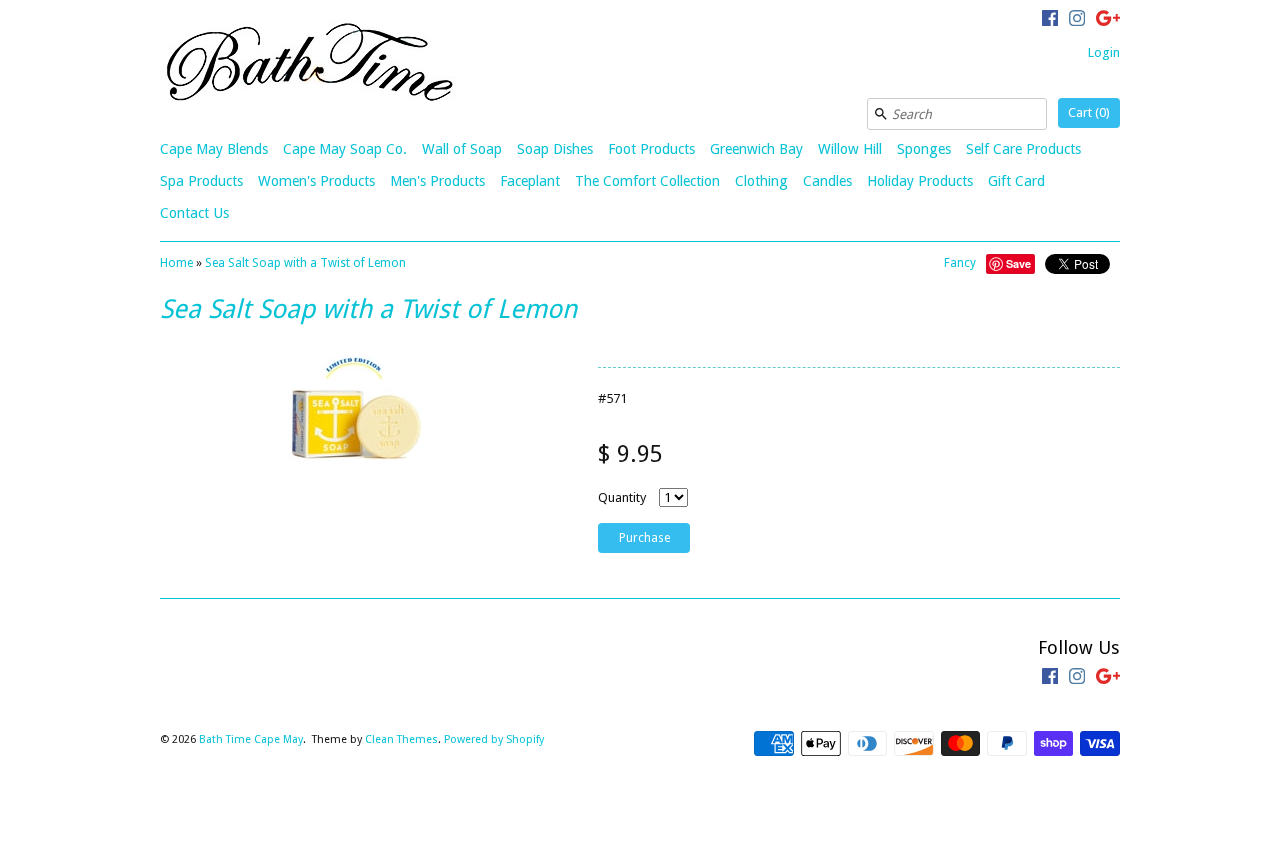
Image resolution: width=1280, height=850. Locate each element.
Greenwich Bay (756, 149)
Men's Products (437, 181)
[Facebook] (1050, 21)
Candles (827, 181)
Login (1104, 52)
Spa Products (201, 181)
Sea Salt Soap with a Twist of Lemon (305, 263)
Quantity (622, 497)
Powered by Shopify (494, 739)
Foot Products (651, 149)
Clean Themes (401, 739)
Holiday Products (920, 181)
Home (176, 263)
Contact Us (194, 213)
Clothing (761, 181)
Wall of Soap (462, 149)
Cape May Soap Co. (345, 149)
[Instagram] (1077, 21)
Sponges (924, 149)
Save (1018, 263)
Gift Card (1016, 181)
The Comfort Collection (647, 181)
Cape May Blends (214, 149)
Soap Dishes (555, 149)
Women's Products (316, 181)
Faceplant (530, 181)
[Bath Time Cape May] (310, 65)
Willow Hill (850, 149)
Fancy (960, 263)
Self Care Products (1023, 149)
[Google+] (1108, 21)
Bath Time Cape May (251, 739)
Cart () (1089, 112)
